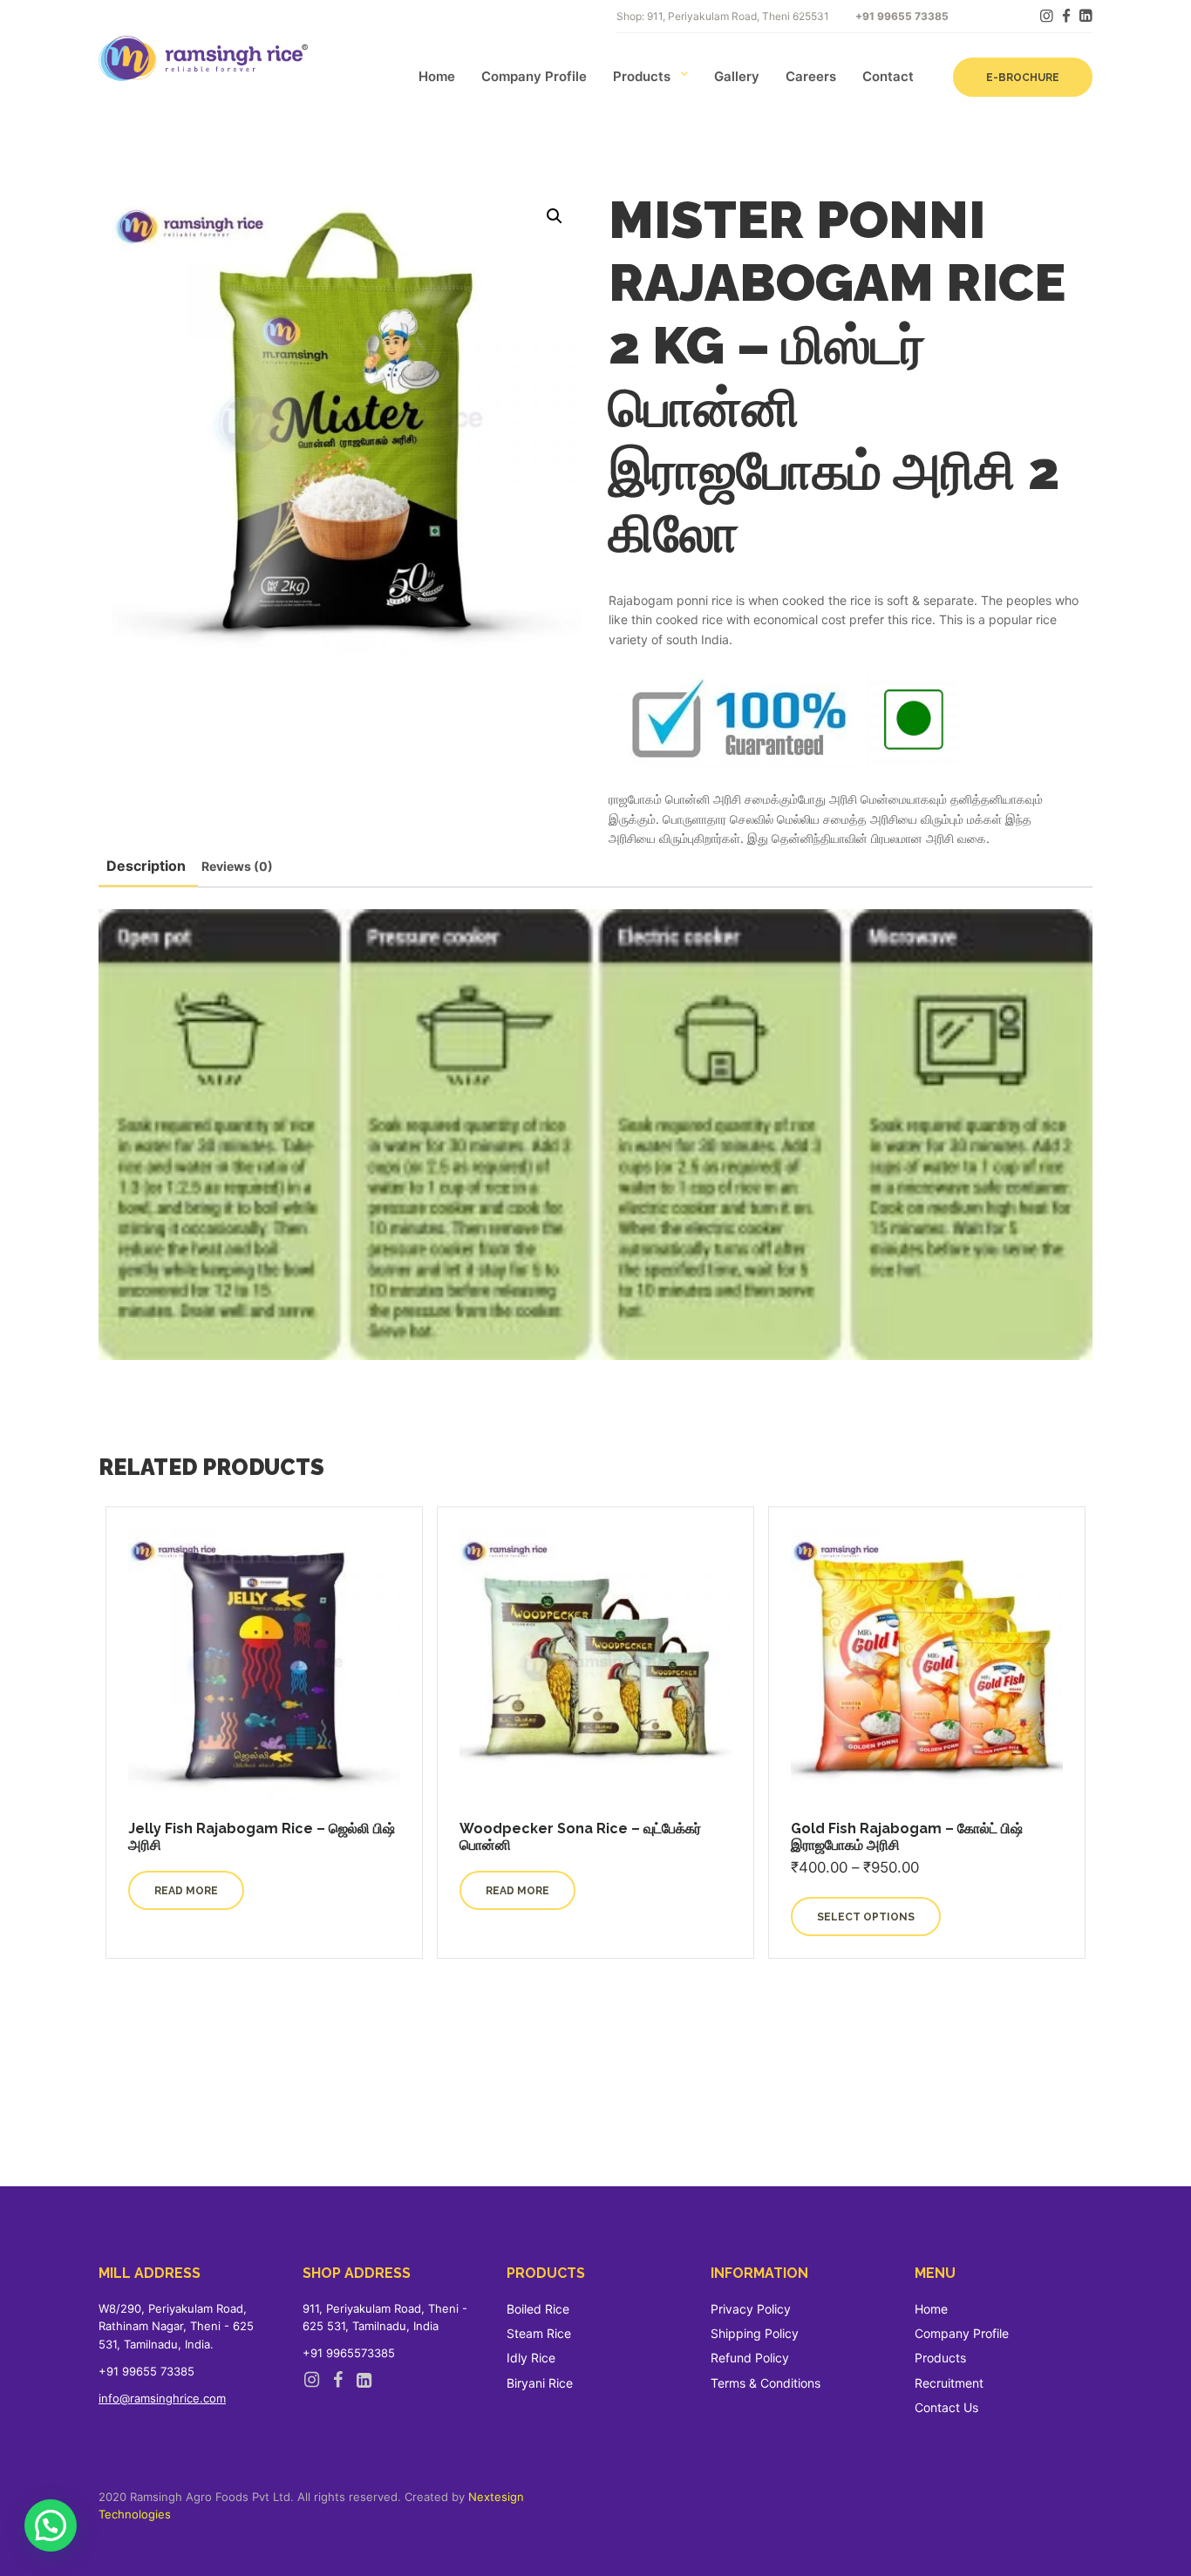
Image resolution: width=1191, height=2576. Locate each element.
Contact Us (946, 2407)
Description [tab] (146, 866)
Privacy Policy (751, 2309)
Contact (888, 76)
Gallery (737, 76)
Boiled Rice (538, 2309)
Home (437, 76)
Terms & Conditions (766, 2383)
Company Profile (534, 76)
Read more (186, 1891)
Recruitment (949, 2383)
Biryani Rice (540, 2383)
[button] (555, 216)
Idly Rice (531, 2358)
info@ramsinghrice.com (162, 2398)
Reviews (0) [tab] (237, 866)
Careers (811, 76)
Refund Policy (750, 2358)
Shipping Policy (755, 2333)
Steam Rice (539, 2333)
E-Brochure (1023, 78)
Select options (866, 1917)
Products (642, 76)
